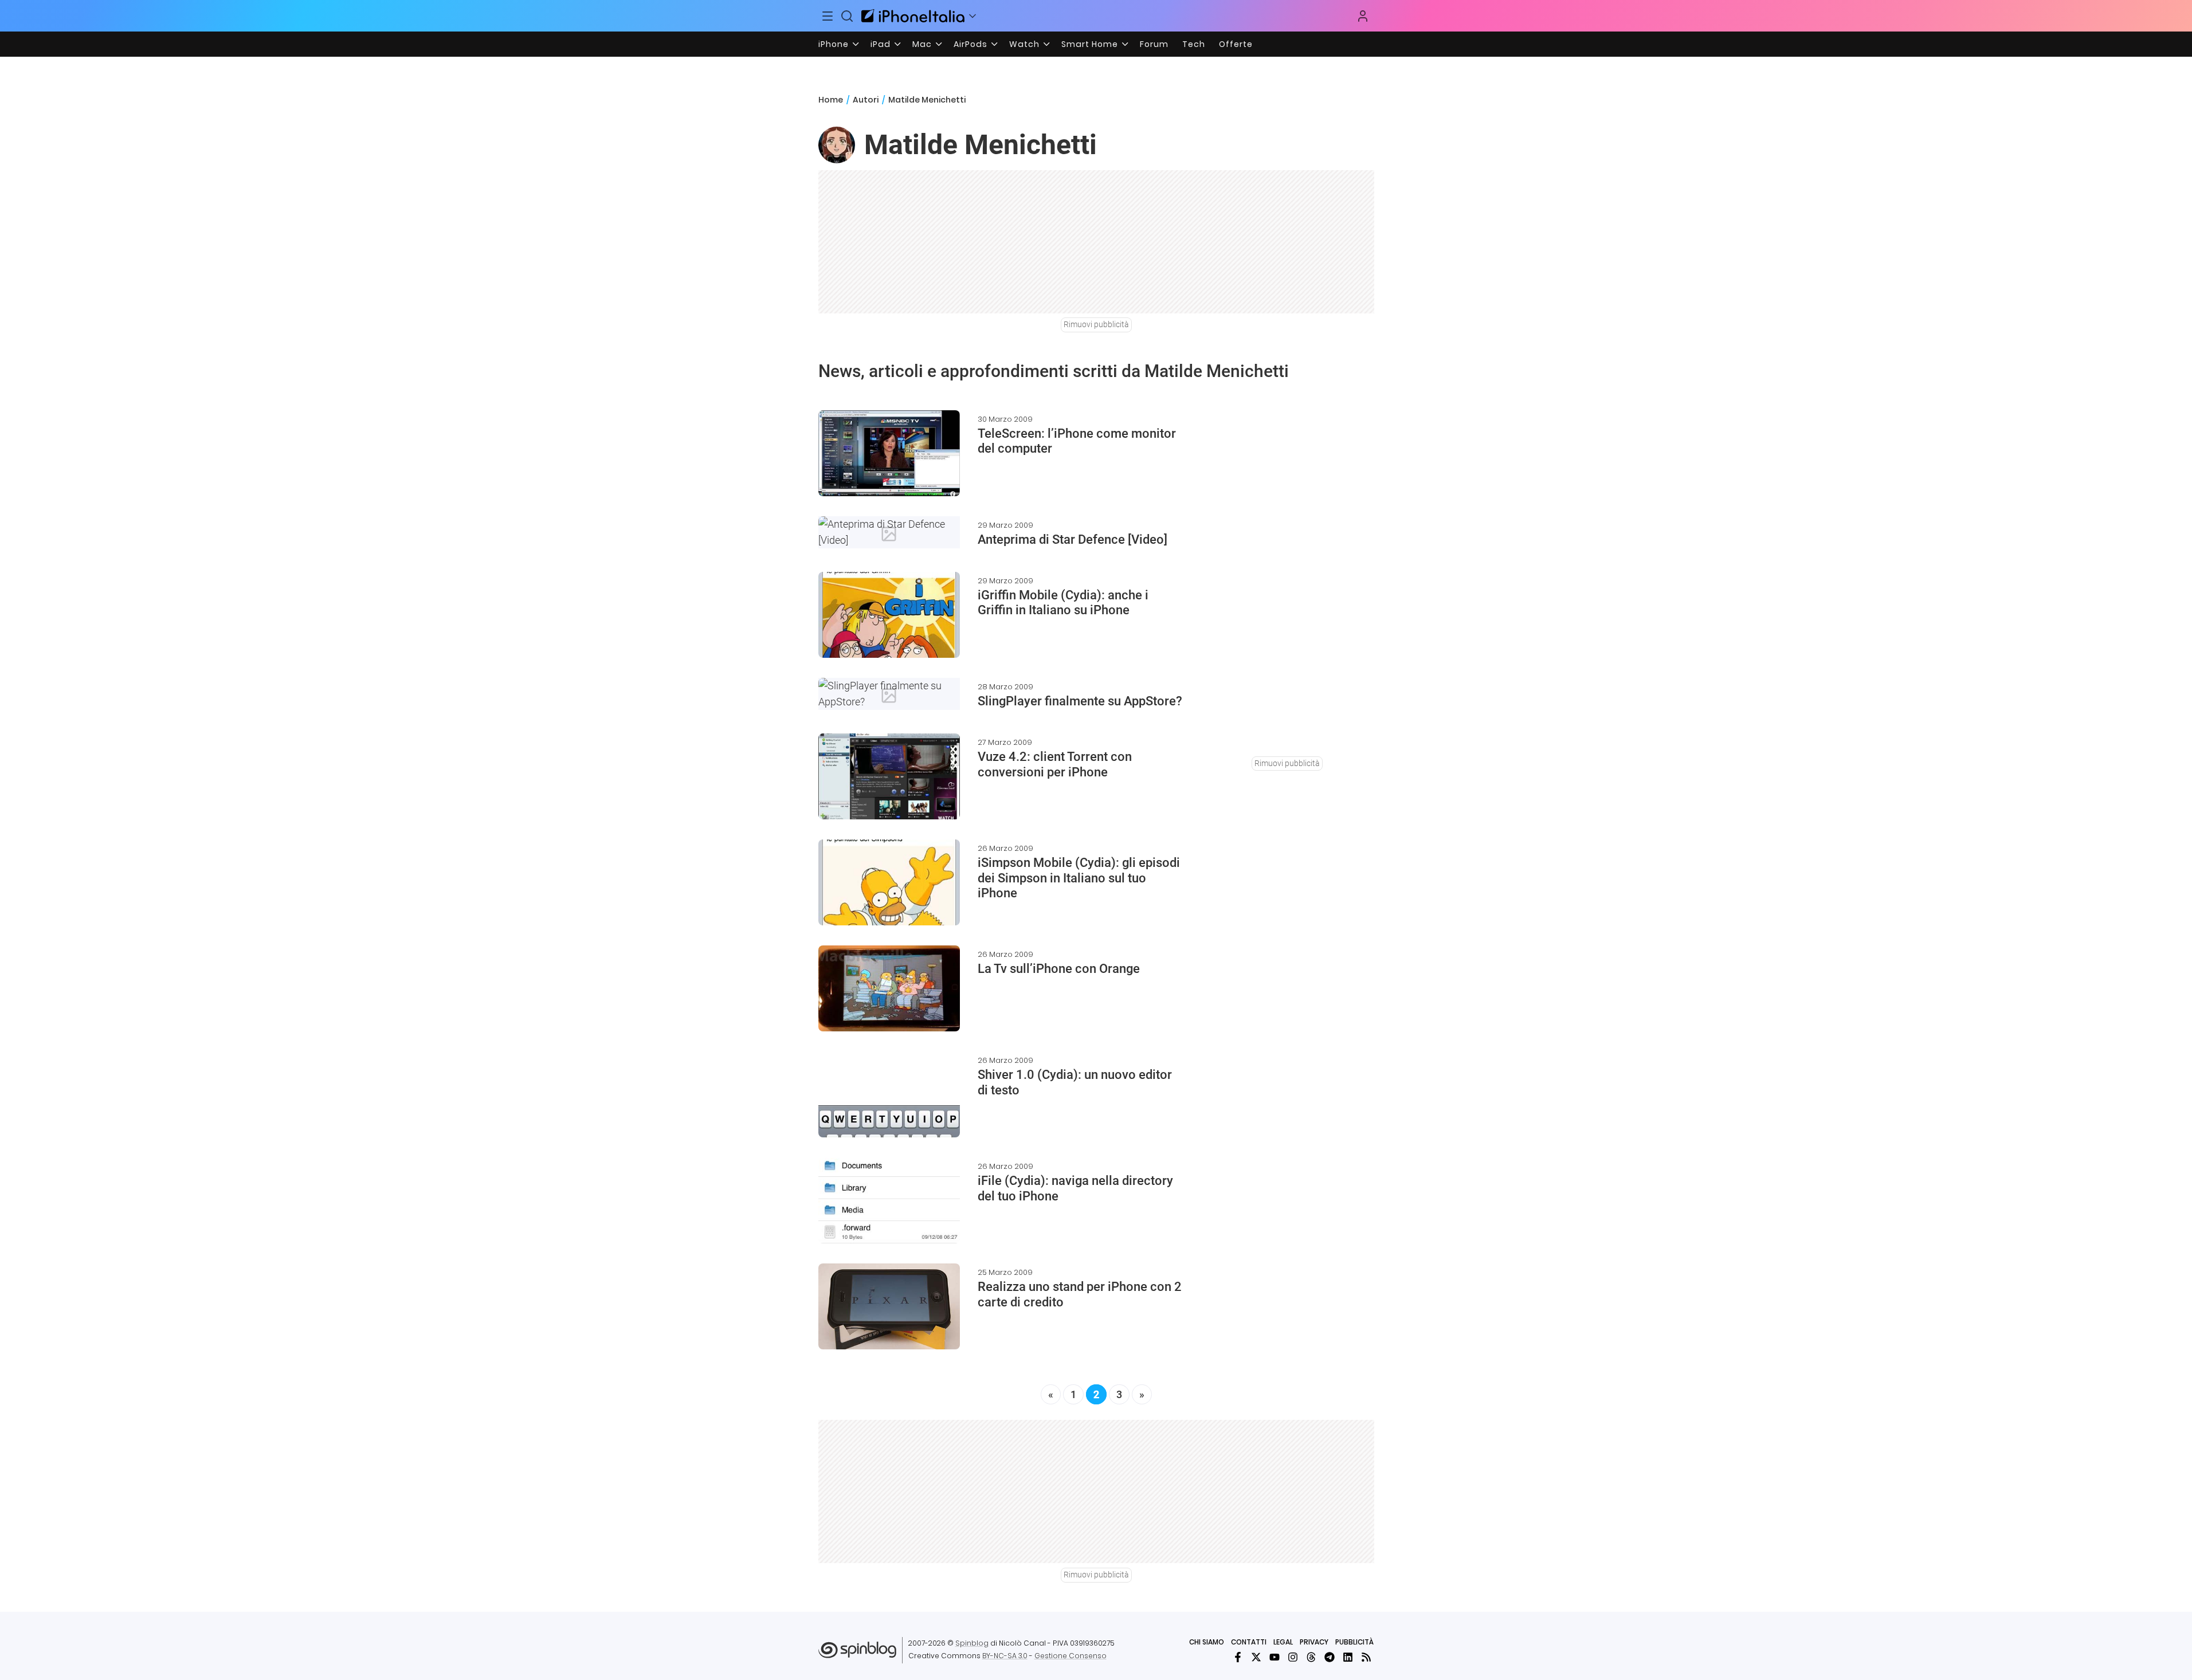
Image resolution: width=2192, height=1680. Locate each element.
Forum (1154, 44)
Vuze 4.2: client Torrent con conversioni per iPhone (1055, 764)
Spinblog (972, 1643)
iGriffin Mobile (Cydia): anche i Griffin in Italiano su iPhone (1063, 602)
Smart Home (1090, 44)
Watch (1024, 44)
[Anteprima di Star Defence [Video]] (889, 532)
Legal (1283, 1642)
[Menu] (828, 16)
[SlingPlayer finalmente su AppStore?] (889, 694)
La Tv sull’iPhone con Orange (1059, 969)
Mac (922, 44)
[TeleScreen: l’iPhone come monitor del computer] (889, 453)
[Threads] (1311, 1657)
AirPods (970, 44)
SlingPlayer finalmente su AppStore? (1080, 701)
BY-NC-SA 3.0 (1005, 1656)
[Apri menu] (973, 16)
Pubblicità (1354, 1642)
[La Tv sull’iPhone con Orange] (889, 988)
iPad (881, 44)
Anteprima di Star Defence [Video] (1073, 539)
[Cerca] (847, 16)
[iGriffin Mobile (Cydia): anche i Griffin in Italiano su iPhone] (889, 615)
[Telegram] (1330, 1657)
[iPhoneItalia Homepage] (913, 16)
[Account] (1363, 16)
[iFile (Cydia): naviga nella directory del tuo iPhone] (889, 1200)
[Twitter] (1256, 1657)
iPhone (834, 44)
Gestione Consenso (1070, 1656)
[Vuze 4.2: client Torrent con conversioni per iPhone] (889, 776)
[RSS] (1366, 1657)
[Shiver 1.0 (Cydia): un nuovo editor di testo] (889, 1094)
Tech (1194, 44)
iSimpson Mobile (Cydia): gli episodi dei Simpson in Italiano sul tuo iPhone (1079, 878)
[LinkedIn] (1348, 1657)
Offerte (1236, 44)
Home (831, 100)
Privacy (1314, 1642)
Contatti (1249, 1642)
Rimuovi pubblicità (1096, 324)
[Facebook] (1238, 1657)
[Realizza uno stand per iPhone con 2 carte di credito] (889, 1306)
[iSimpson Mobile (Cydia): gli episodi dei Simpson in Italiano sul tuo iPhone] (889, 882)
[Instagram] (1293, 1657)
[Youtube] (1275, 1657)
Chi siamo (1207, 1642)
